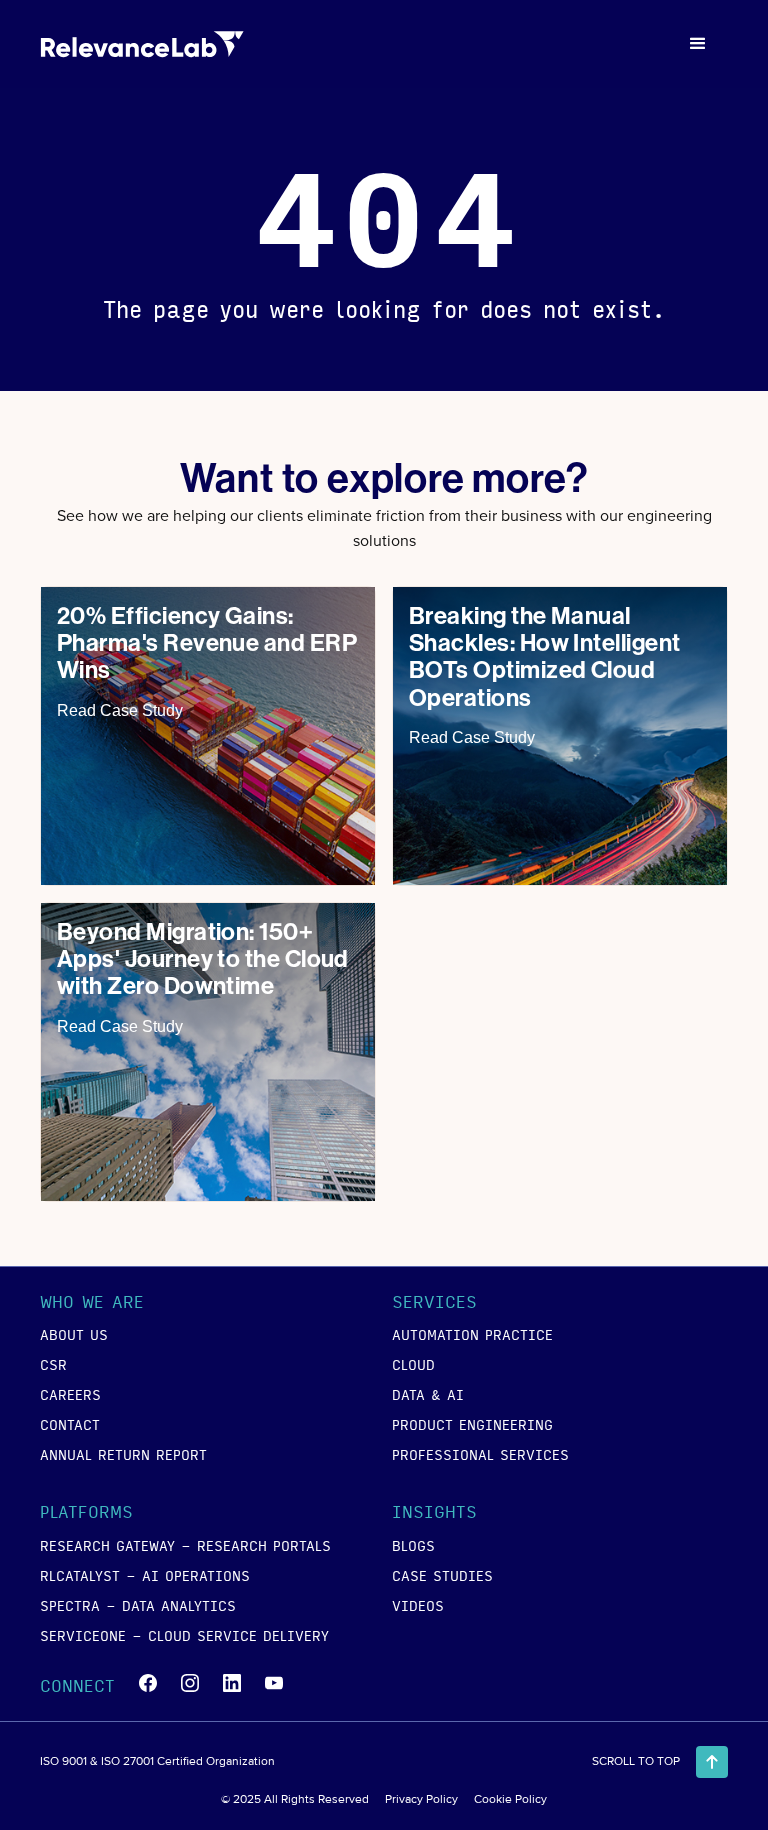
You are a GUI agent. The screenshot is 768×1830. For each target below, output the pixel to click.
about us (74, 1334)
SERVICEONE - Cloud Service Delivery (184, 1635)
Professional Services (480, 1454)
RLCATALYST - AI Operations (145, 1575)
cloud (413, 1364)
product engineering (472, 1424)
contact (70, 1424)
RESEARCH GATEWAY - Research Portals (185, 1545)
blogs (413, 1545)
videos (418, 1605)
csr (53, 1364)
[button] (698, 44)
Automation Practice (472, 1334)
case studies (442, 1575)
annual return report (123, 1454)
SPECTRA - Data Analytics (138, 1605)
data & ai (428, 1394)
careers (70, 1394)
